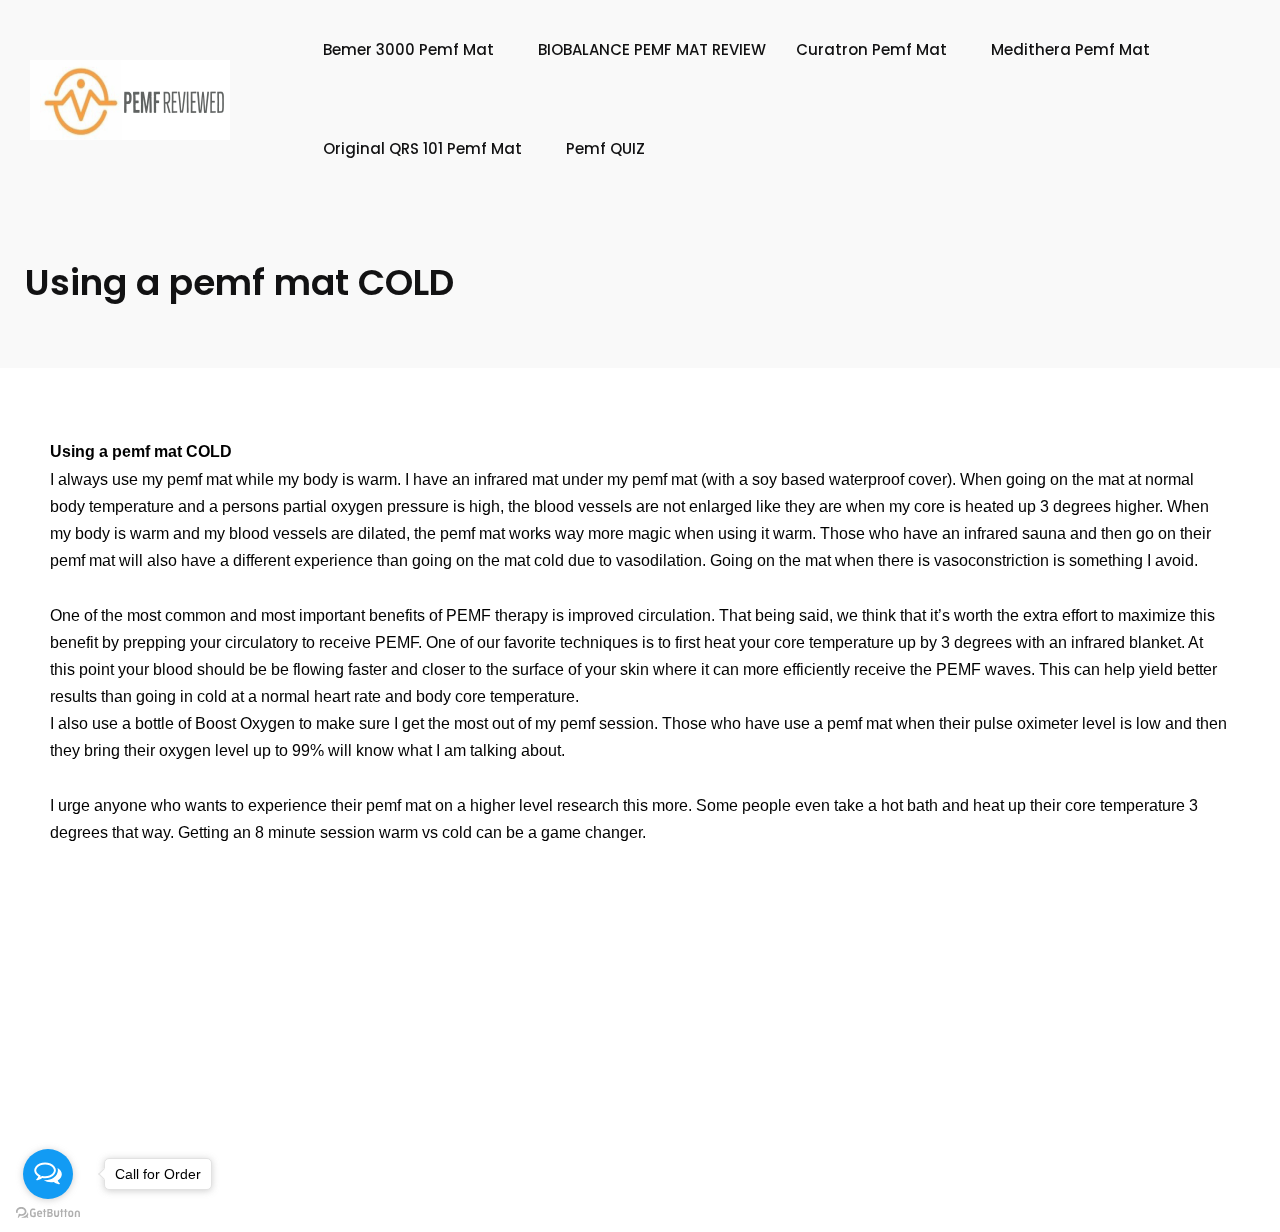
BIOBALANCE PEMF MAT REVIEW (652, 49)
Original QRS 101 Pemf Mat (422, 148)
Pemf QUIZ (605, 148)
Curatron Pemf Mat (871, 49)
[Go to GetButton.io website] (48, 1212)
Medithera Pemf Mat (1070, 49)
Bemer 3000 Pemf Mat (408, 49)
